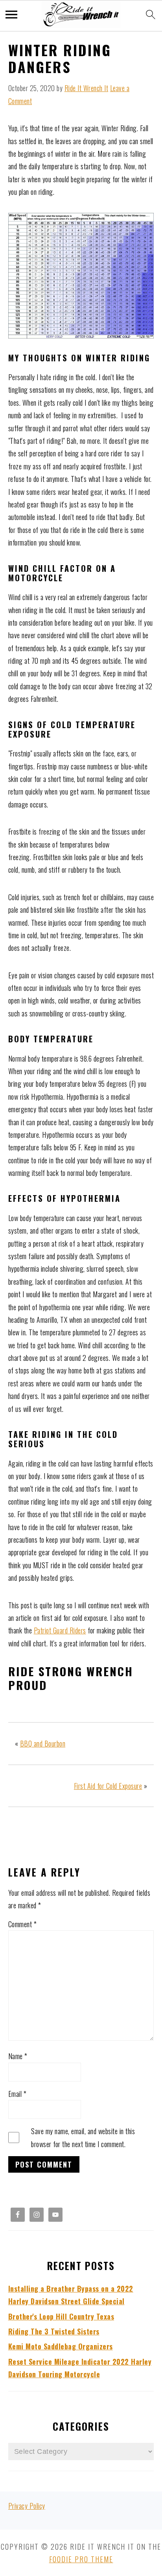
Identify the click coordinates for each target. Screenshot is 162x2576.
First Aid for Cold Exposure (108, 1786)
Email (17, 2094)
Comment (23, 1924)
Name (18, 2056)
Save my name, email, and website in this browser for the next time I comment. (83, 2137)
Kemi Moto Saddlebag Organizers (61, 2346)
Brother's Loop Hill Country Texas (61, 2316)
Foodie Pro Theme (81, 2559)
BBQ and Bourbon (43, 1743)
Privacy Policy (27, 2506)
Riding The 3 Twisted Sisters (54, 2331)
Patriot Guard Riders (60, 1630)
